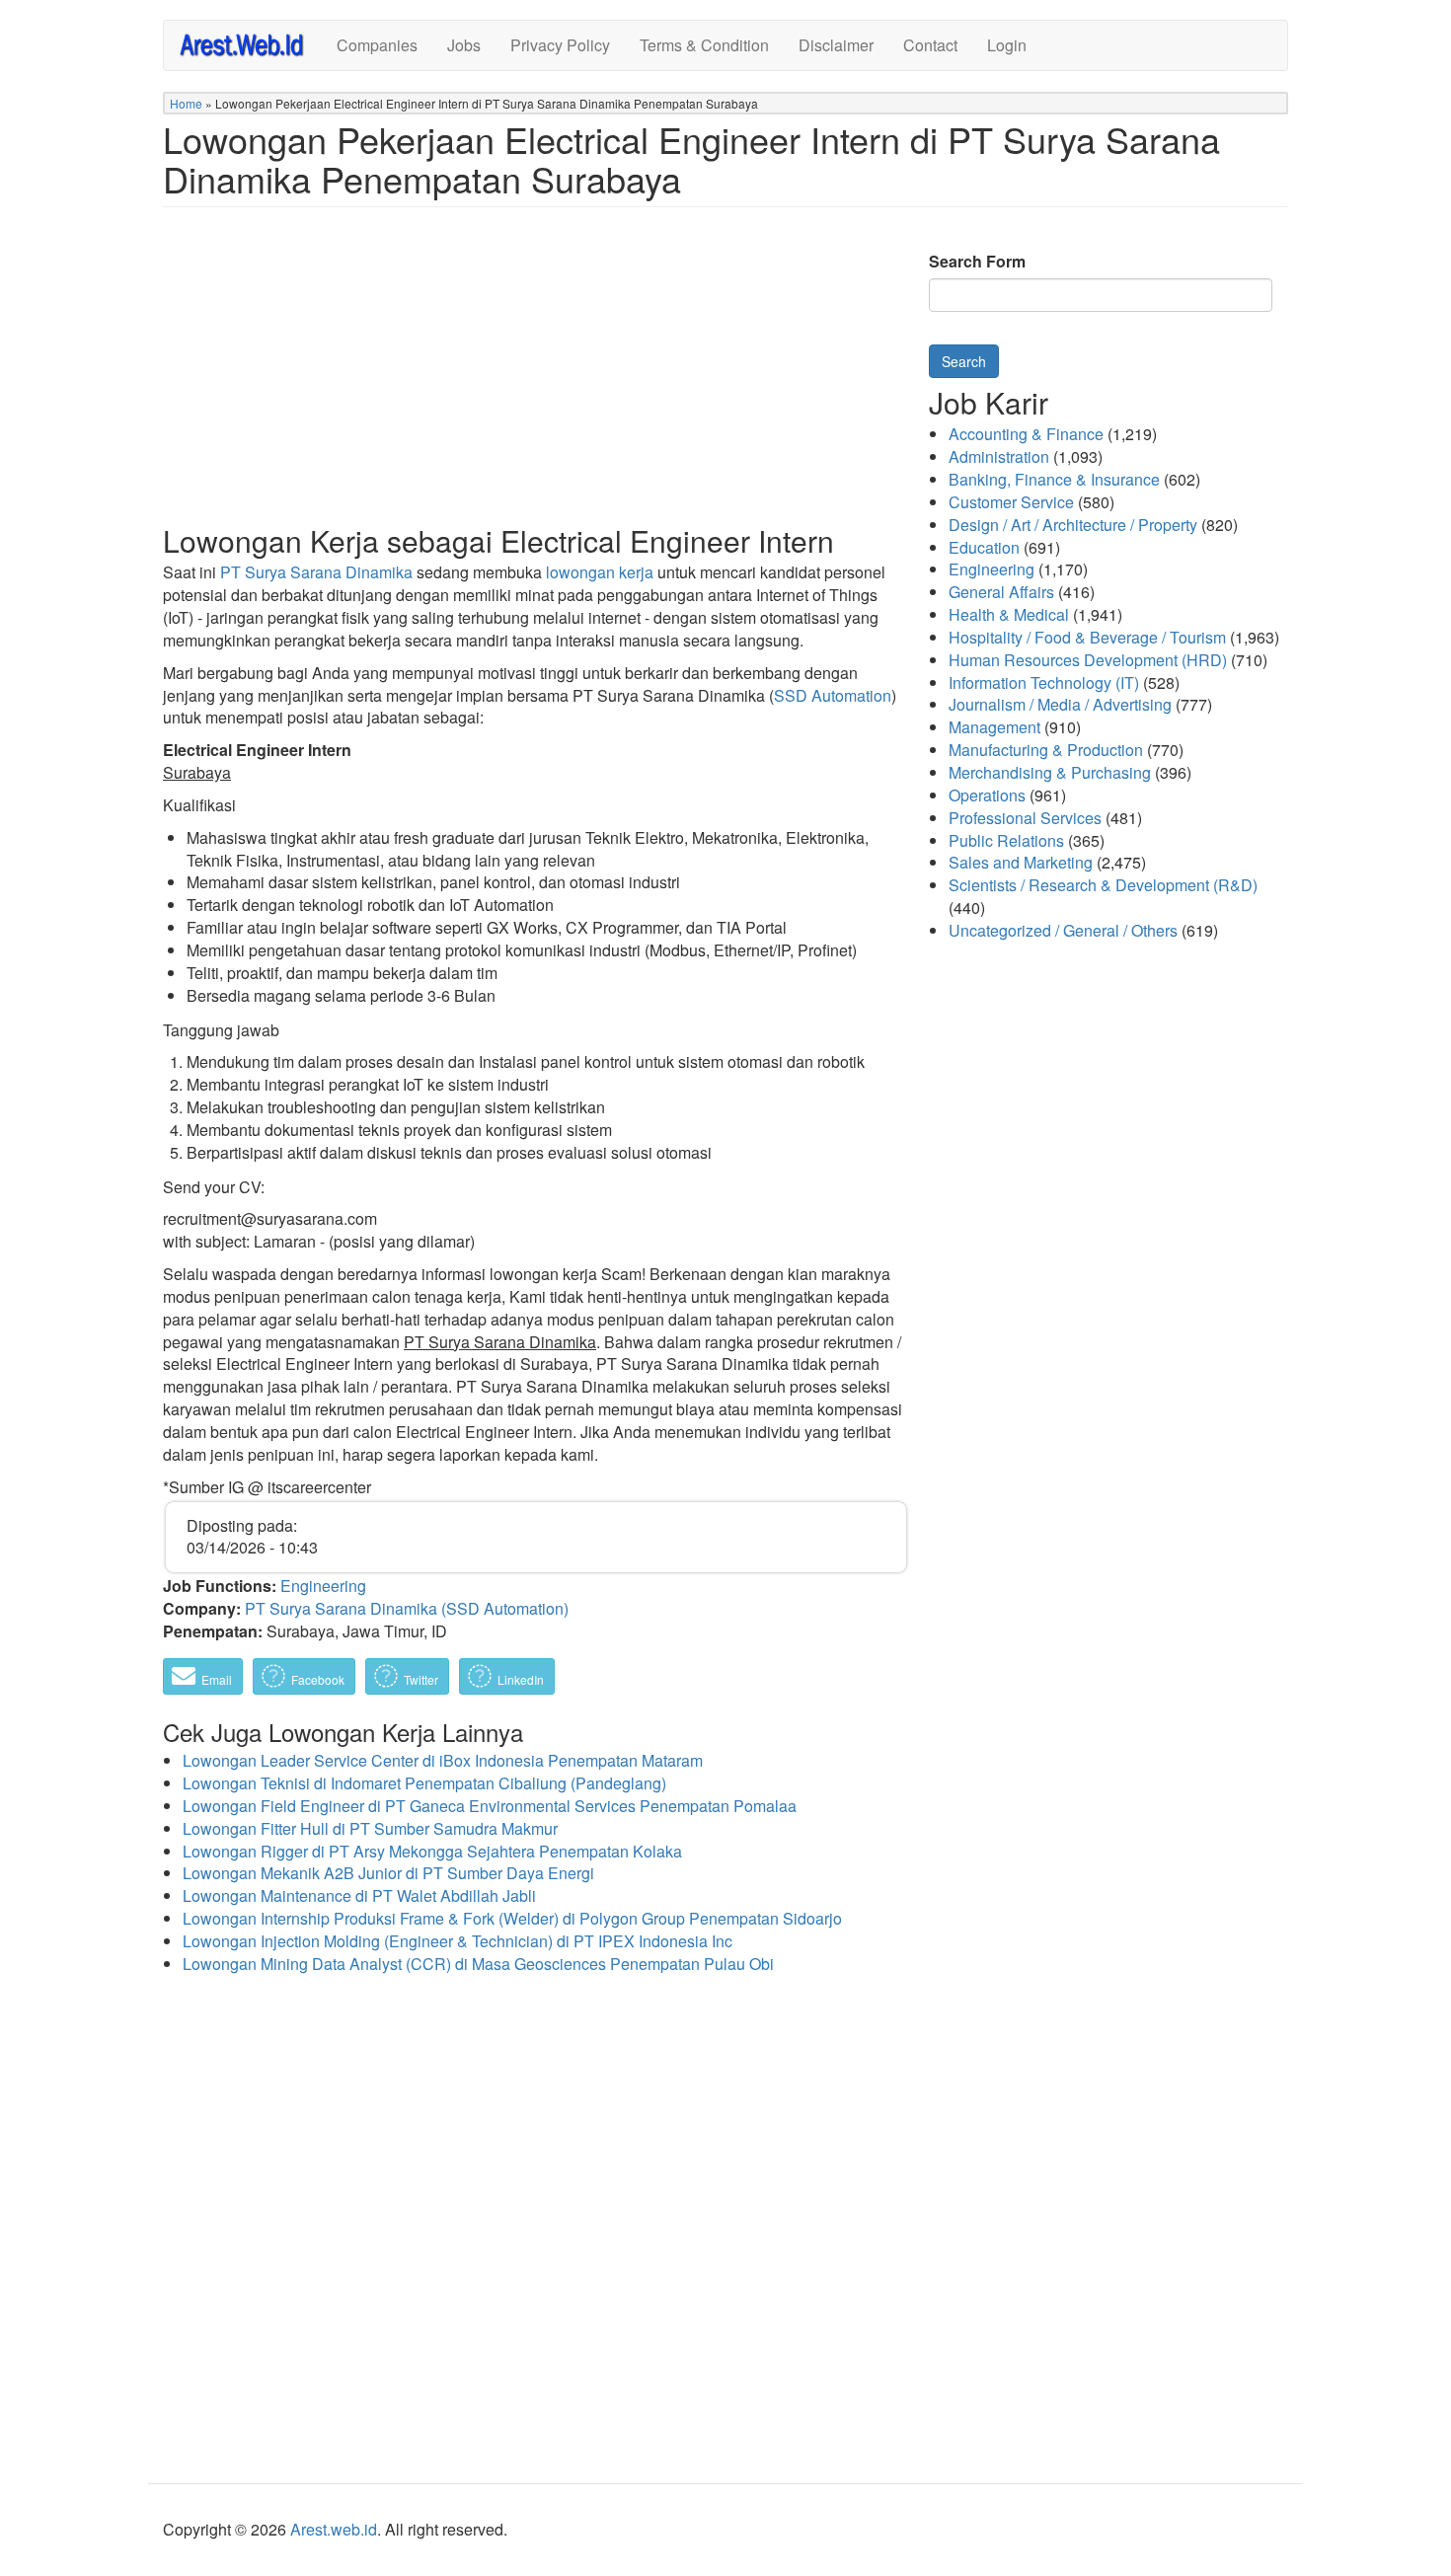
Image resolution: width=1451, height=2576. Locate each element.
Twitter (420, 1679)
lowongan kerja (600, 572)
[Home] (250, 44)
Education (984, 547)
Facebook (316, 1679)
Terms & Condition (704, 45)
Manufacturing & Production (1046, 750)
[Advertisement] (536, 381)
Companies (377, 45)
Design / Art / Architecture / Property (1073, 525)
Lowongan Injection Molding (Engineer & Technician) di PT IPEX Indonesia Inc (458, 1941)
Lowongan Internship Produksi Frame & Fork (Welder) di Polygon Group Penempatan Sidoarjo (512, 1918)
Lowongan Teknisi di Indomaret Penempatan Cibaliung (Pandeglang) (424, 1783)
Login (1007, 45)
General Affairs (1001, 592)
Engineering (323, 1586)
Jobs (464, 45)
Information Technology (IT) (1044, 682)
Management (994, 727)
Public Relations (1006, 840)
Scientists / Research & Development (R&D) (1103, 885)
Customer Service (1011, 502)
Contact (930, 45)
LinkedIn (519, 1679)
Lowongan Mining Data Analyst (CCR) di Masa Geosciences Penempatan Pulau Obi (478, 1964)
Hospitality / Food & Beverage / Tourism (1087, 637)
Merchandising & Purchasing (1050, 772)
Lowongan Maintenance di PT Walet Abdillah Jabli (359, 1895)
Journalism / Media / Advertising (1060, 704)
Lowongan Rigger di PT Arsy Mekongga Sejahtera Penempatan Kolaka (432, 1851)
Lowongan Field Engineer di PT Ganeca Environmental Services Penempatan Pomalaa (490, 1806)
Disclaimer (836, 45)
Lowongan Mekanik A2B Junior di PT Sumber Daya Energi (388, 1873)
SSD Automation (833, 695)
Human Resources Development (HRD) (1088, 660)
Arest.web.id (334, 2529)
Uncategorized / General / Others (1063, 930)
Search (964, 361)
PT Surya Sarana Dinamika (316, 572)
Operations (987, 795)
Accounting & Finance (1026, 434)
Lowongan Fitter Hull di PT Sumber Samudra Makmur (370, 1828)
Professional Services (1025, 818)
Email (215, 1679)
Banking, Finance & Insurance (1054, 479)
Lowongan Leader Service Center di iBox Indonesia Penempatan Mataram (443, 1760)
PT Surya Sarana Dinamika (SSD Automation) (407, 1608)
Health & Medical (1009, 614)
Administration (999, 456)
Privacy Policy (560, 45)
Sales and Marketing (1021, 862)
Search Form (977, 262)
